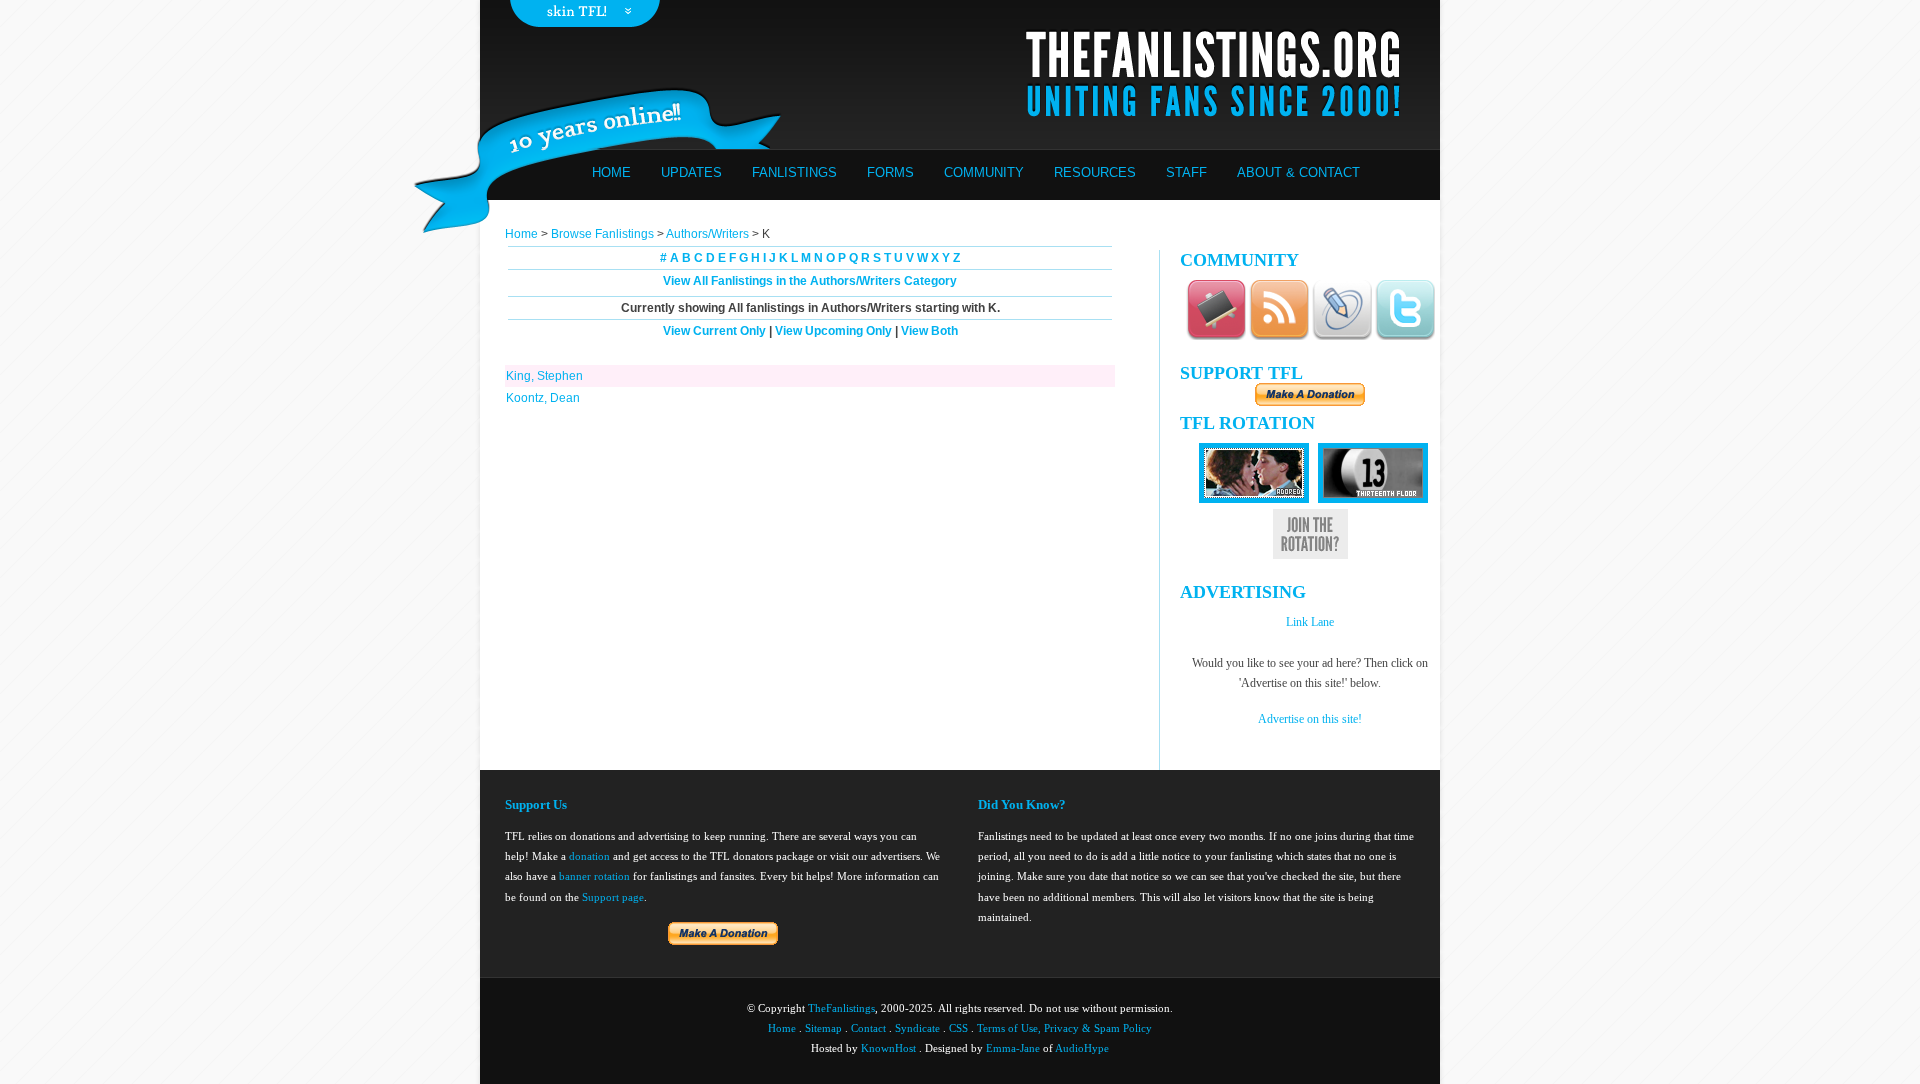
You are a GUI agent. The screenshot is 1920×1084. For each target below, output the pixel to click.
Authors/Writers (709, 234)
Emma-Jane (1013, 1048)
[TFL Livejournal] (1342, 336)
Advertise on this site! (1310, 719)
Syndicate (917, 1028)
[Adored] (1254, 499)
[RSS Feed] (1279, 336)
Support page (613, 897)
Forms (890, 172)
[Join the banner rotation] (1310, 555)
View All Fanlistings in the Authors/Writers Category (810, 281)
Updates (691, 172)
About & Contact (1298, 172)
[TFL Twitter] (1405, 336)
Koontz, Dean (543, 398)
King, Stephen (544, 376)
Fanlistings (794, 172)
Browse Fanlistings (602, 234)
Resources (1095, 172)
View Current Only (714, 331)
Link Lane (1310, 622)
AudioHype (1082, 1048)
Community (984, 172)
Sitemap (823, 1028)
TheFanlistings (841, 1008)
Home (611, 172)
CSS (958, 1028)
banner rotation (594, 876)
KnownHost (888, 1048)
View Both (929, 331)
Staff (1186, 172)
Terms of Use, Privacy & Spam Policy (1064, 1028)
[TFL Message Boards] (1216, 336)
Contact (868, 1028)
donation (589, 856)
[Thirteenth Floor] (1373, 499)
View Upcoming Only (833, 331)
